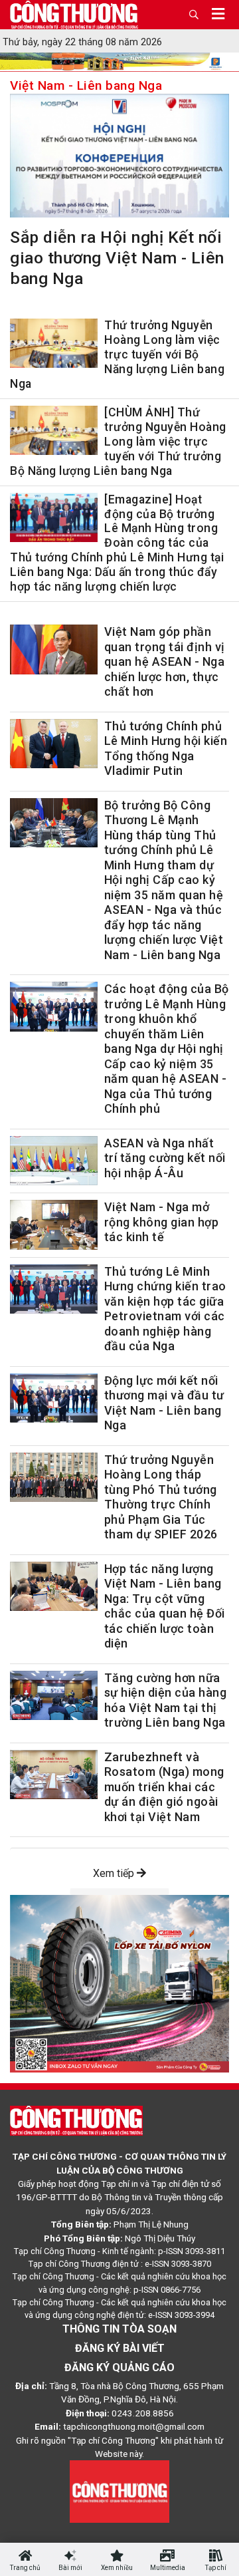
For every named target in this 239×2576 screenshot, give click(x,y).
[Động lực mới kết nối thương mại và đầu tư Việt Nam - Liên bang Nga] (54, 1398)
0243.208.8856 (143, 2413)
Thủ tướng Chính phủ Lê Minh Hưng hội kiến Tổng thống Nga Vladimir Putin (166, 749)
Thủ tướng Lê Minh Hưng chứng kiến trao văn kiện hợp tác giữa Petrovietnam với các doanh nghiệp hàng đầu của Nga (165, 1309)
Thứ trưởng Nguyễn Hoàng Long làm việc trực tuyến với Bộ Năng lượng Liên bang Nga (117, 355)
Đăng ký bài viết (120, 2348)
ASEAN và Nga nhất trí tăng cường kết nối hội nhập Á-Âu (165, 1158)
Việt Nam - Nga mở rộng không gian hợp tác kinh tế (162, 1222)
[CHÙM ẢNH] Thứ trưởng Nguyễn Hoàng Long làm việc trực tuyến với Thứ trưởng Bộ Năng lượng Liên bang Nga (118, 442)
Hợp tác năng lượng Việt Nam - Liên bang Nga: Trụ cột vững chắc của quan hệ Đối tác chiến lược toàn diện (165, 1606)
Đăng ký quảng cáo (119, 2367)
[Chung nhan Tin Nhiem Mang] (119, 2491)
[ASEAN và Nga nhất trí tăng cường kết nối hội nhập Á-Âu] (54, 1161)
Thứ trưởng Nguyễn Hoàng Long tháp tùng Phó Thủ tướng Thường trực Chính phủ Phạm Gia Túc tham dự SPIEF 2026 (161, 1497)
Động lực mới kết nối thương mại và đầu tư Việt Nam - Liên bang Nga (164, 1403)
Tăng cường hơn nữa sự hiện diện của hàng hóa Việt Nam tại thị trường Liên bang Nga (166, 1700)
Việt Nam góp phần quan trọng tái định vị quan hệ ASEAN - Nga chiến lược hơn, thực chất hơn (165, 661)
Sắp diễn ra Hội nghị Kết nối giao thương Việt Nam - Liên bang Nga (117, 258)
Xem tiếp (115, 1873)
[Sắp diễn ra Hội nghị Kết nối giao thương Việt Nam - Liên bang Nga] (119, 158)
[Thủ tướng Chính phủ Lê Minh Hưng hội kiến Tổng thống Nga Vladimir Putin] (54, 744)
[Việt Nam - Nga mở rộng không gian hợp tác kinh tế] (54, 1224)
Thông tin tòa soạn (119, 2329)
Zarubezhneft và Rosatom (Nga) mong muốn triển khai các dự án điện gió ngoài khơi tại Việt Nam (164, 1787)
